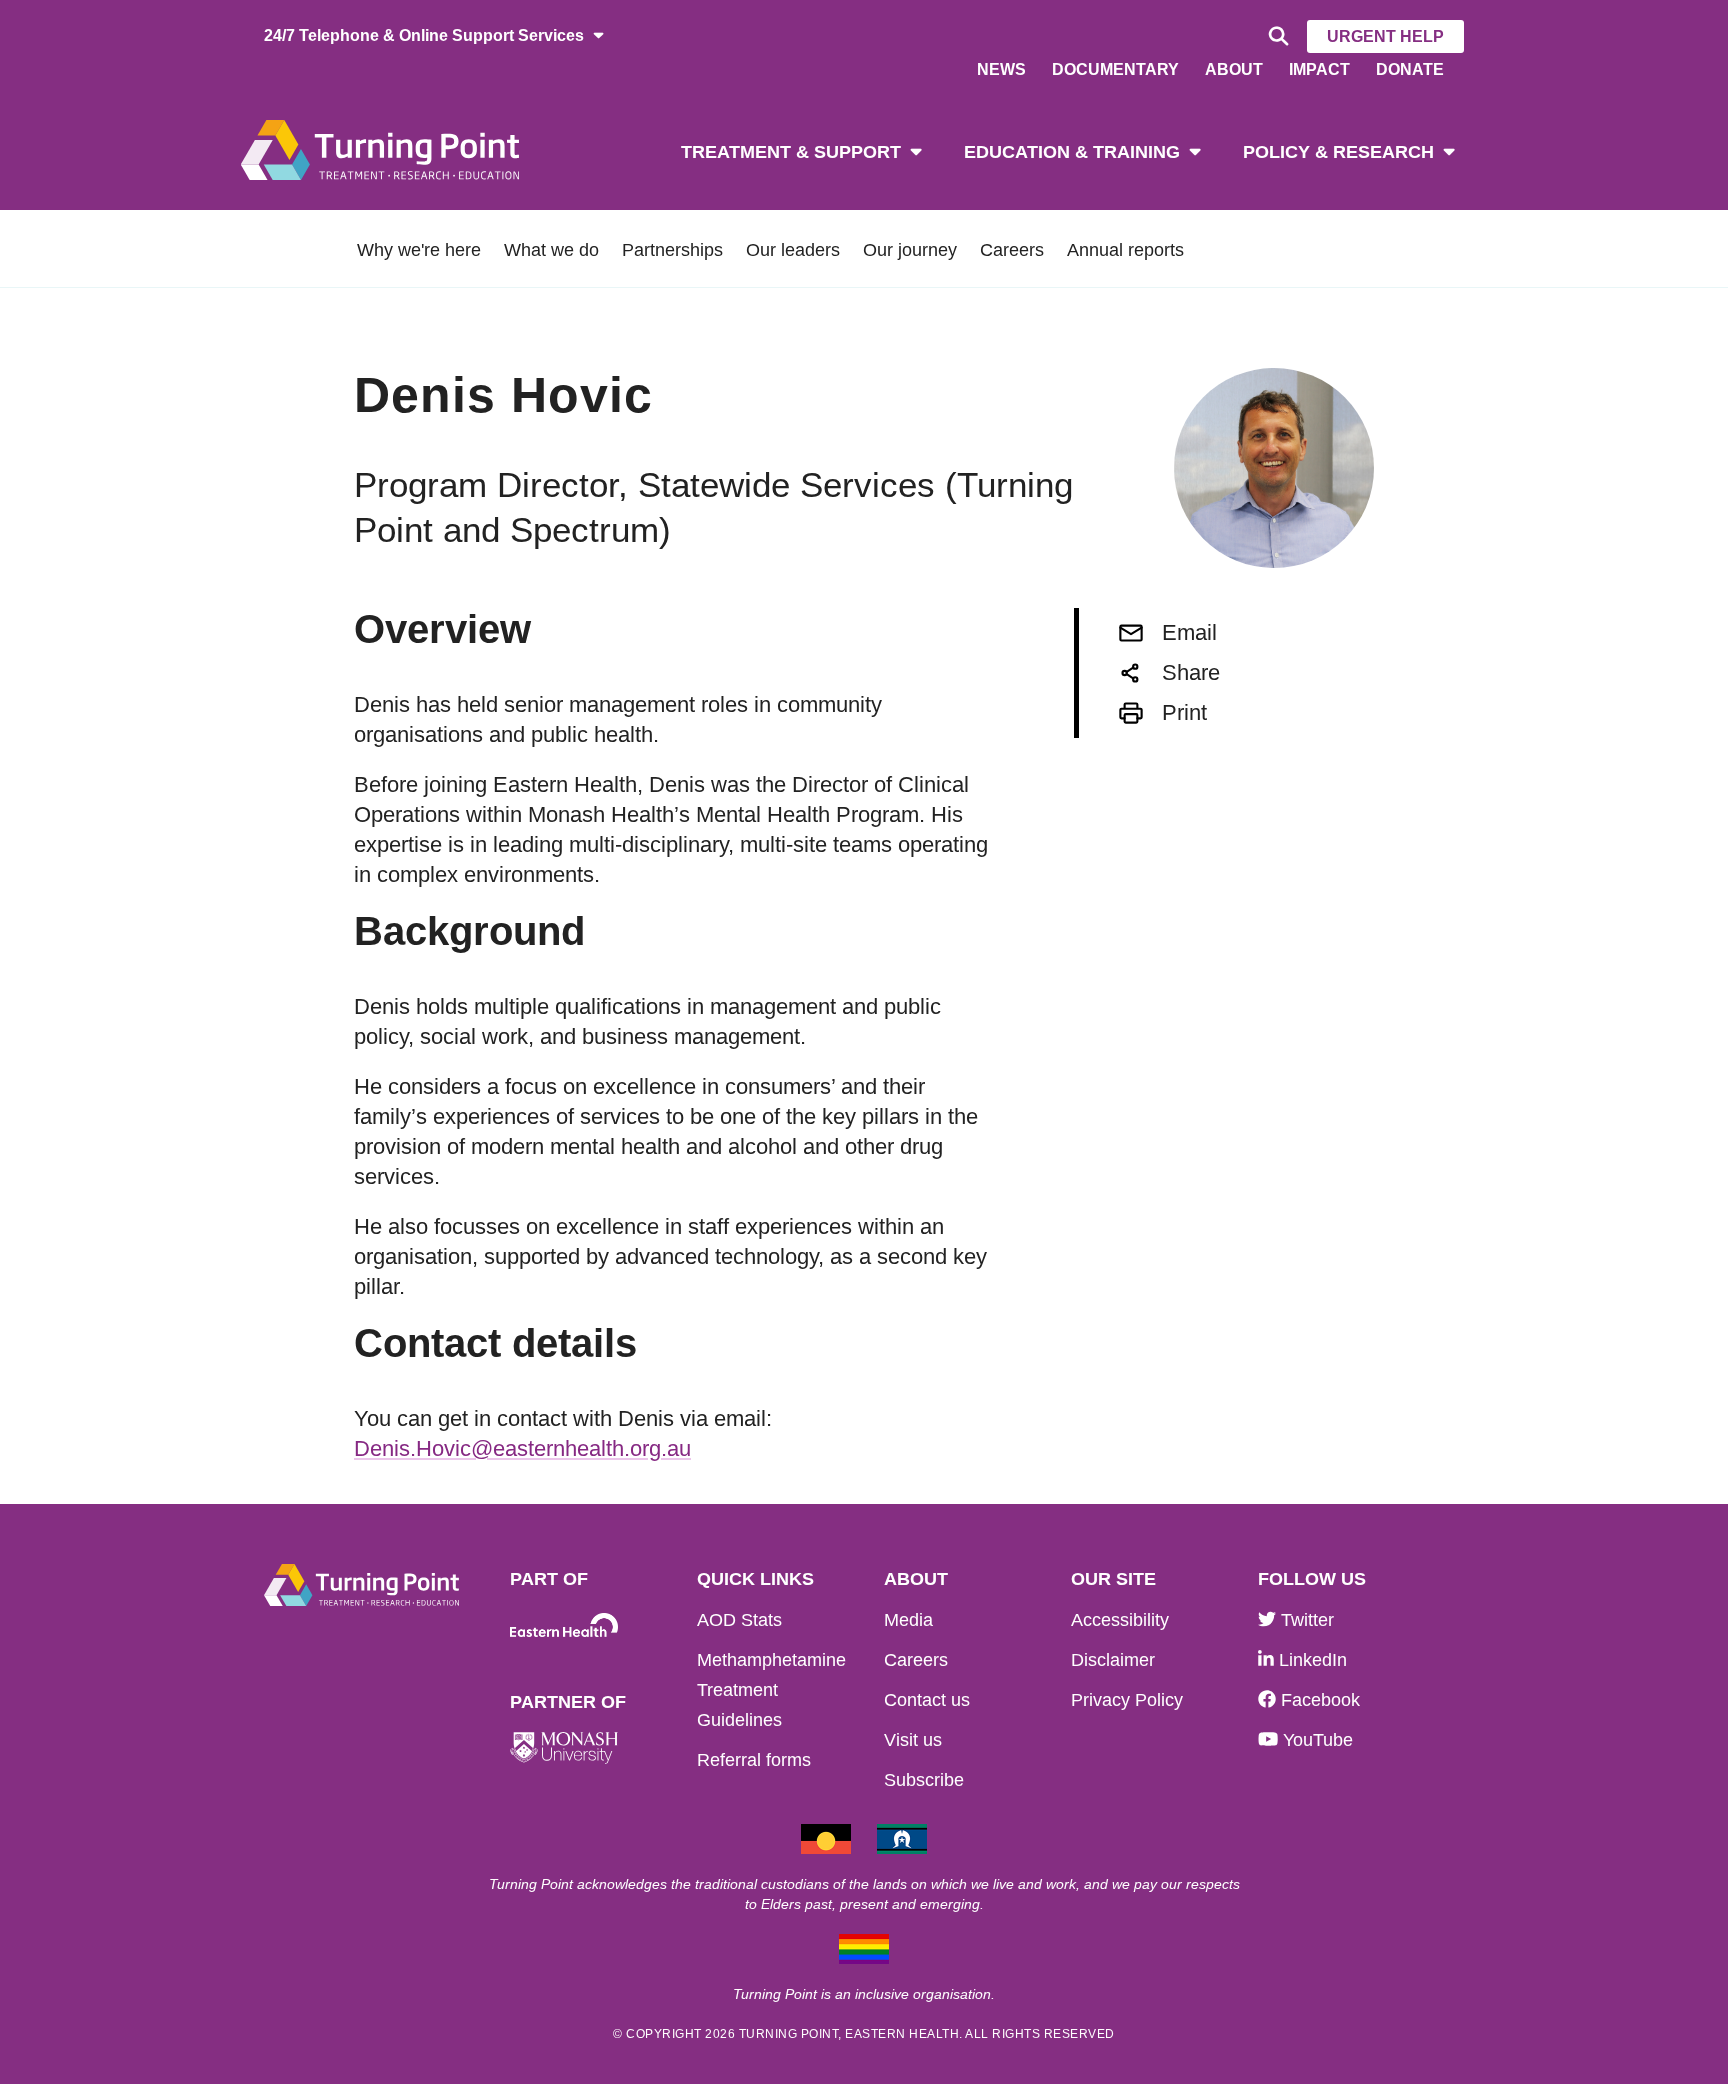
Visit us (913, 1740)
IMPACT (1319, 69)
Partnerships (672, 250)
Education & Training (1072, 152)
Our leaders (793, 250)
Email (1189, 632)
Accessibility (1120, 1620)
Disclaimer (1113, 1660)
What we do (551, 250)
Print (1184, 712)
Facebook (1318, 1700)
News (1001, 69)
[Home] (380, 148)
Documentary (1115, 69)
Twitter (1305, 1620)
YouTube (1315, 1740)
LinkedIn (1310, 1660)
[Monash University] (564, 1748)
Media (908, 1620)
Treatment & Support (791, 152)
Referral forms (754, 1760)
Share (1191, 672)
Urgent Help (1385, 36)
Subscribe (924, 1780)
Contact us (927, 1700)
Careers (1012, 250)
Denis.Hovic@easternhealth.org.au (522, 1448)
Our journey (910, 250)
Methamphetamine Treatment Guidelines (771, 1690)
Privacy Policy (1127, 1700)
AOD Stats (739, 1620)
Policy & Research (1338, 152)
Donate (1410, 69)
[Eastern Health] (564, 1625)
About (1234, 69)
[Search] (1275, 36)
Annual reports (1125, 250)
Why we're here (419, 250)
